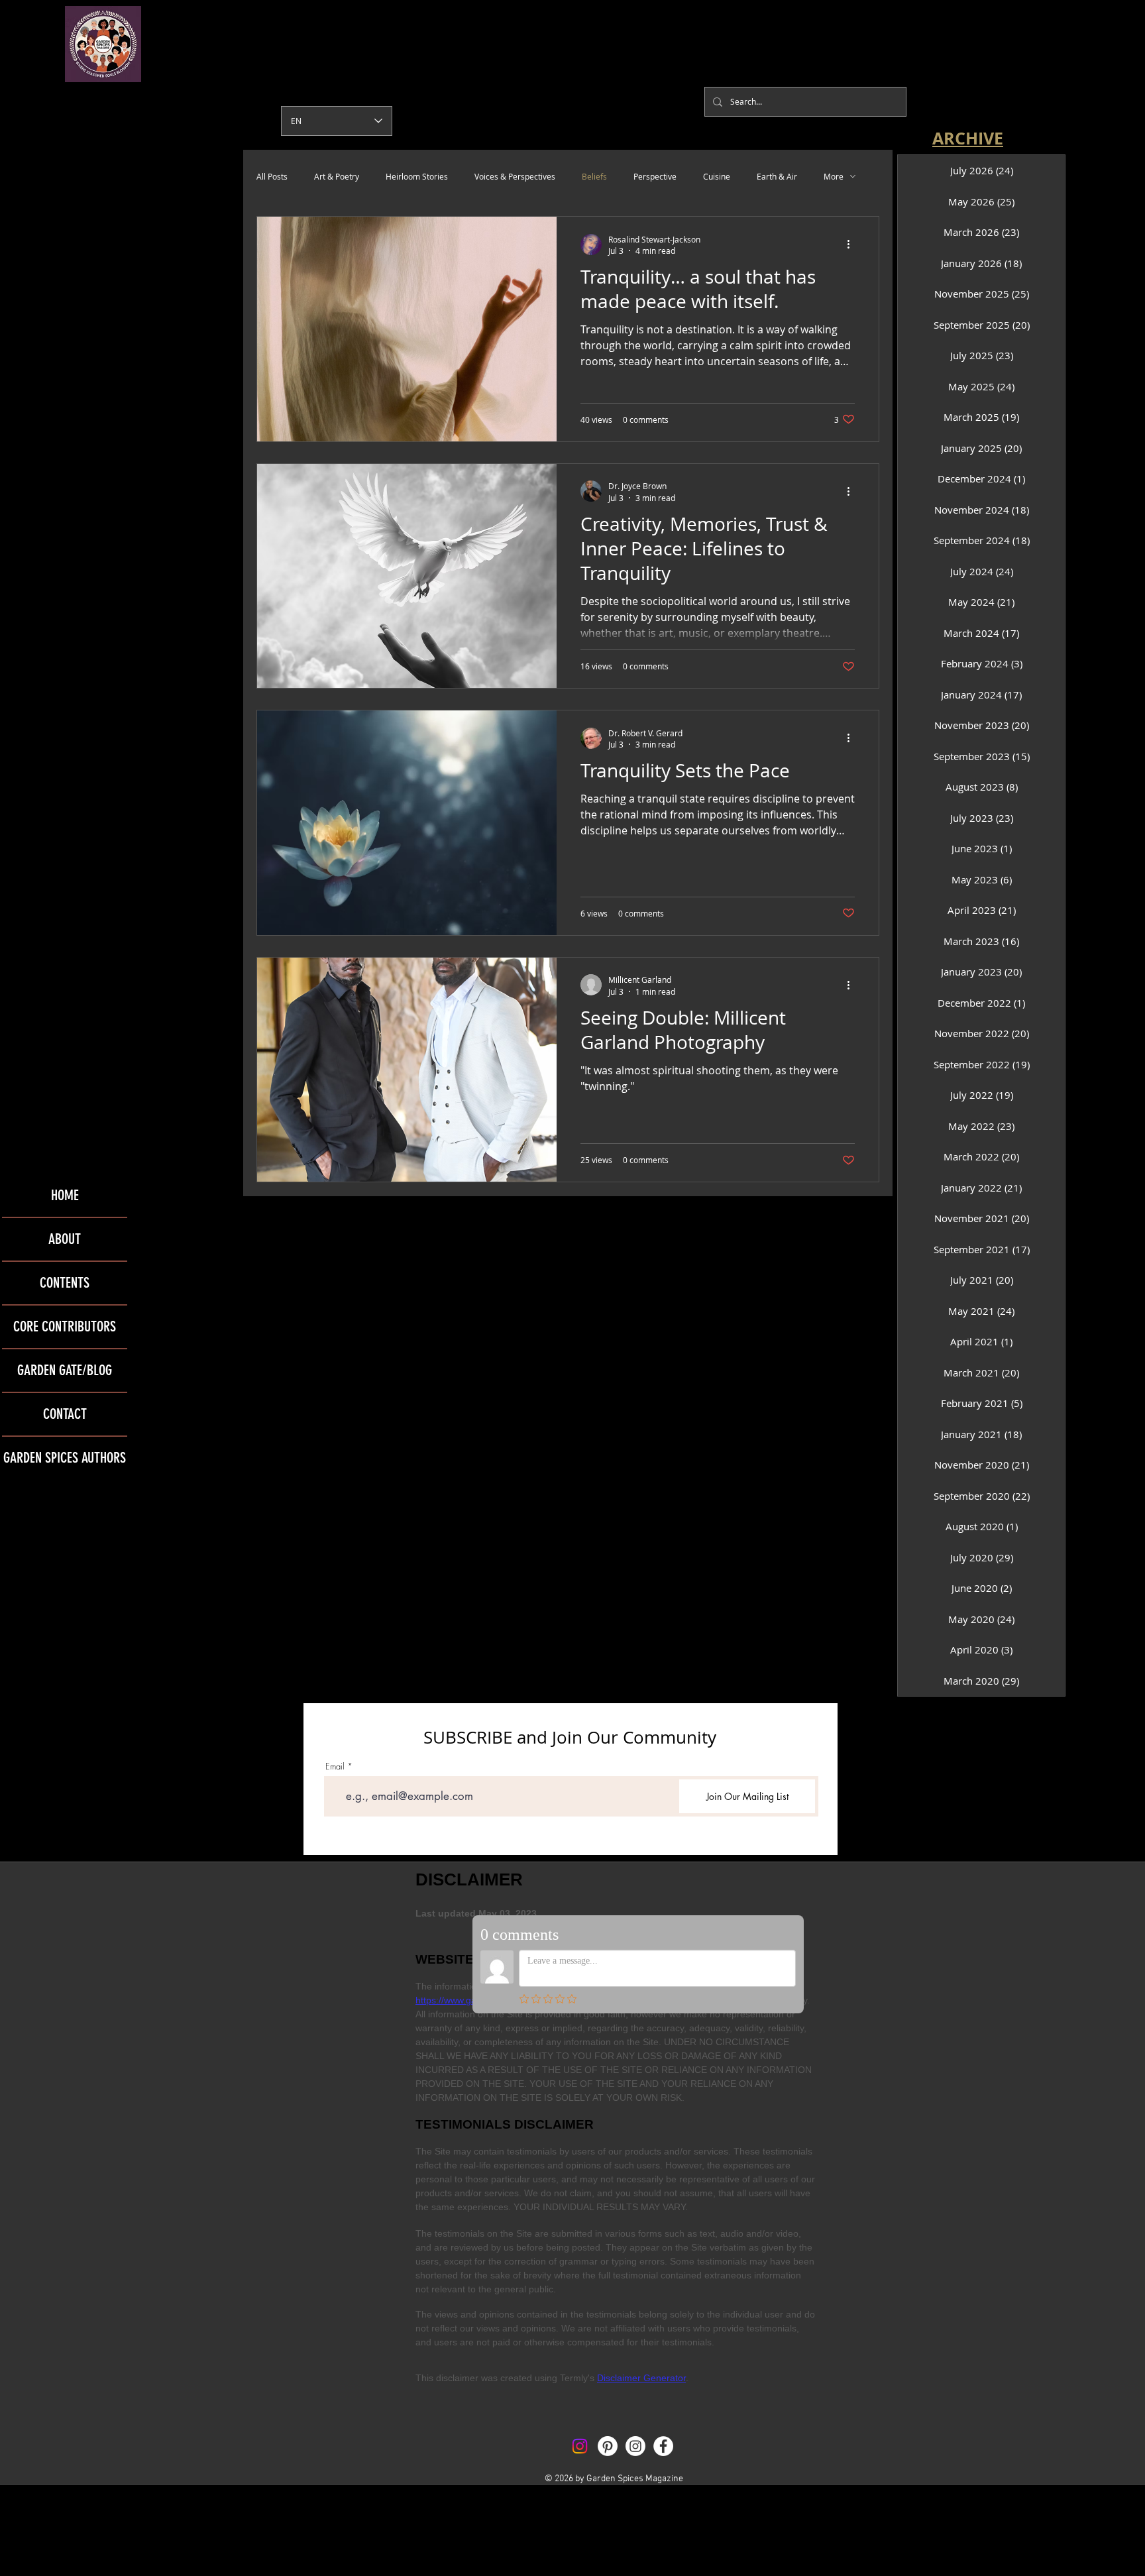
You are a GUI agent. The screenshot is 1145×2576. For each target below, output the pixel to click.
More (834, 176)
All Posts (272, 176)
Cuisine (717, 176)
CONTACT (65, 1414)
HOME (65, 1195)
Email (335, 1766)
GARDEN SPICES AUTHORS (65, 1458)
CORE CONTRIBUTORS (65, 1326)
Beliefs (594, 176)
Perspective (655, 176)
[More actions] (853, 245)
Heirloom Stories (417, 176)
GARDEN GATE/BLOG (65, 1370)
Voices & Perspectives (515, 176)
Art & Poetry (337, 176)
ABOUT (65, 1239)
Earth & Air (777, 176)
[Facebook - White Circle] (663, 2446)
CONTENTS (65, 1283)
